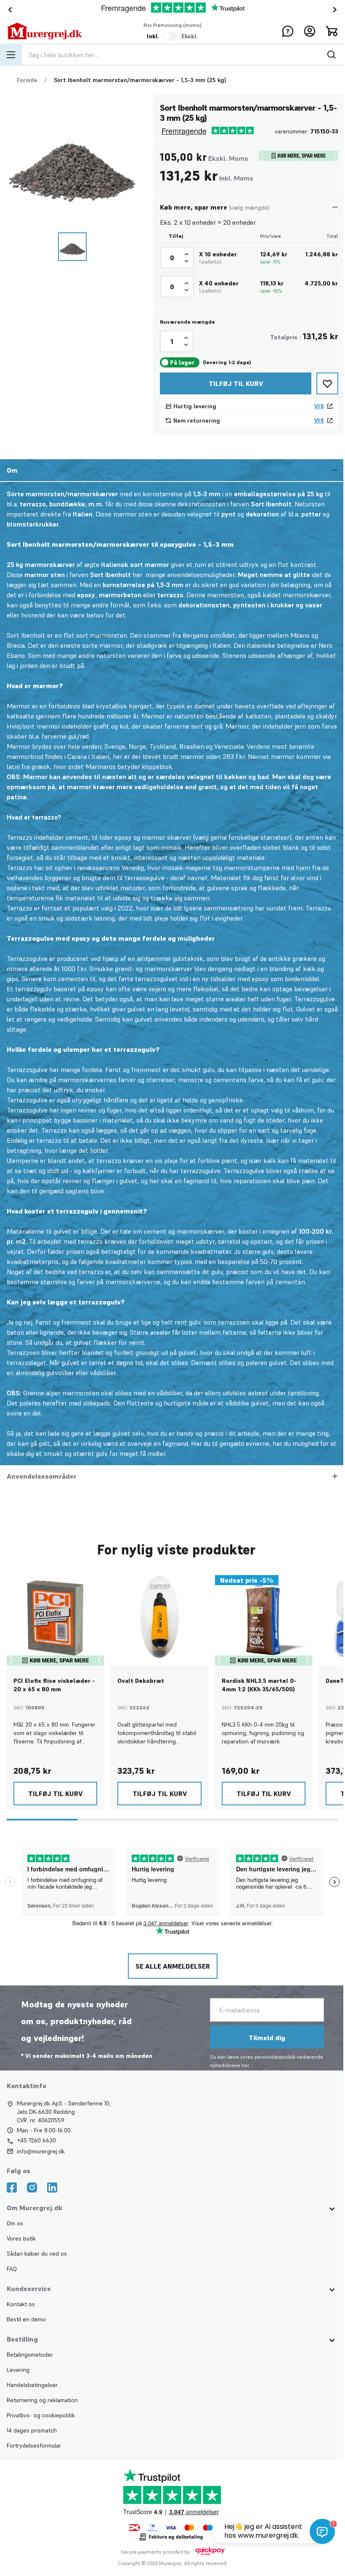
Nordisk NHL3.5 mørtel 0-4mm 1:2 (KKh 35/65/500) (259, 1685)
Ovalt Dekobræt (141, 1681)
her (244, 2065)
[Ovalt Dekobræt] (159, 1617)
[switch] (170, 36)
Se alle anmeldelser (172, 1966)
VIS (319, 406)
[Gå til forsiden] (44, 31)
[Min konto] (310, 31)
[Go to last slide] (8, 10)
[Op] (186, 254)
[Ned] (186, 261)
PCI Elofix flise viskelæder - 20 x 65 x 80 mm (54, 1685)
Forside (27, 80)
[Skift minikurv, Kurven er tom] (332, 31)
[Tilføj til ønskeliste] (327, 383)
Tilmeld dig (266, 2038)
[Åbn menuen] (11, 55)
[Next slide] (337, 10)
